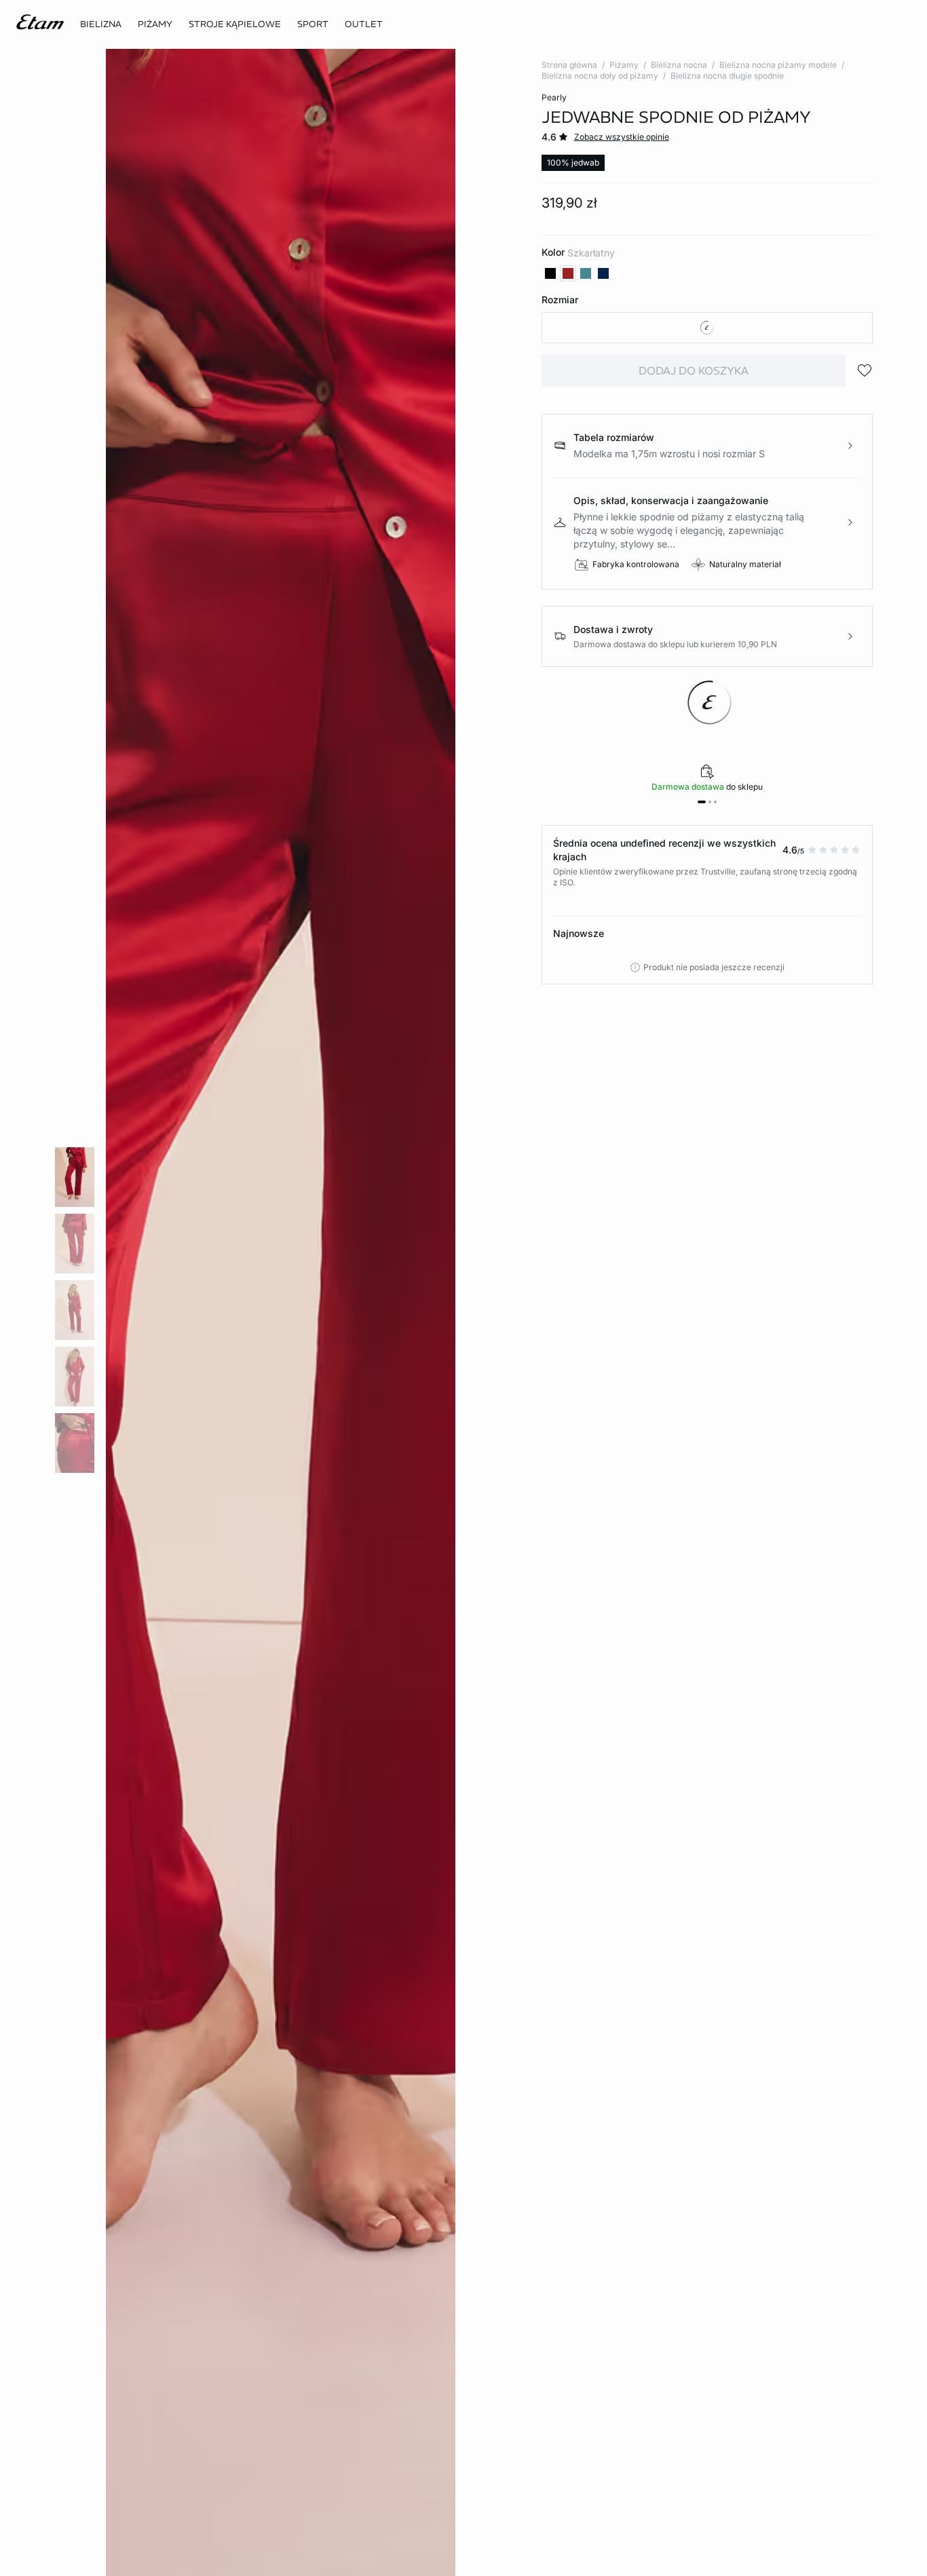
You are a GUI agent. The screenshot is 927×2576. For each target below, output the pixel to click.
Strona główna (569, 65)
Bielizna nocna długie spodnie (727, 76)
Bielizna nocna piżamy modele (778, 65)
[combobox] (707, 328)
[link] (313, 24)
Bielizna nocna (679, 65)
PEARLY (554, 97)
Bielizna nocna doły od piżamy (600, 76)
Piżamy (624, 65)
